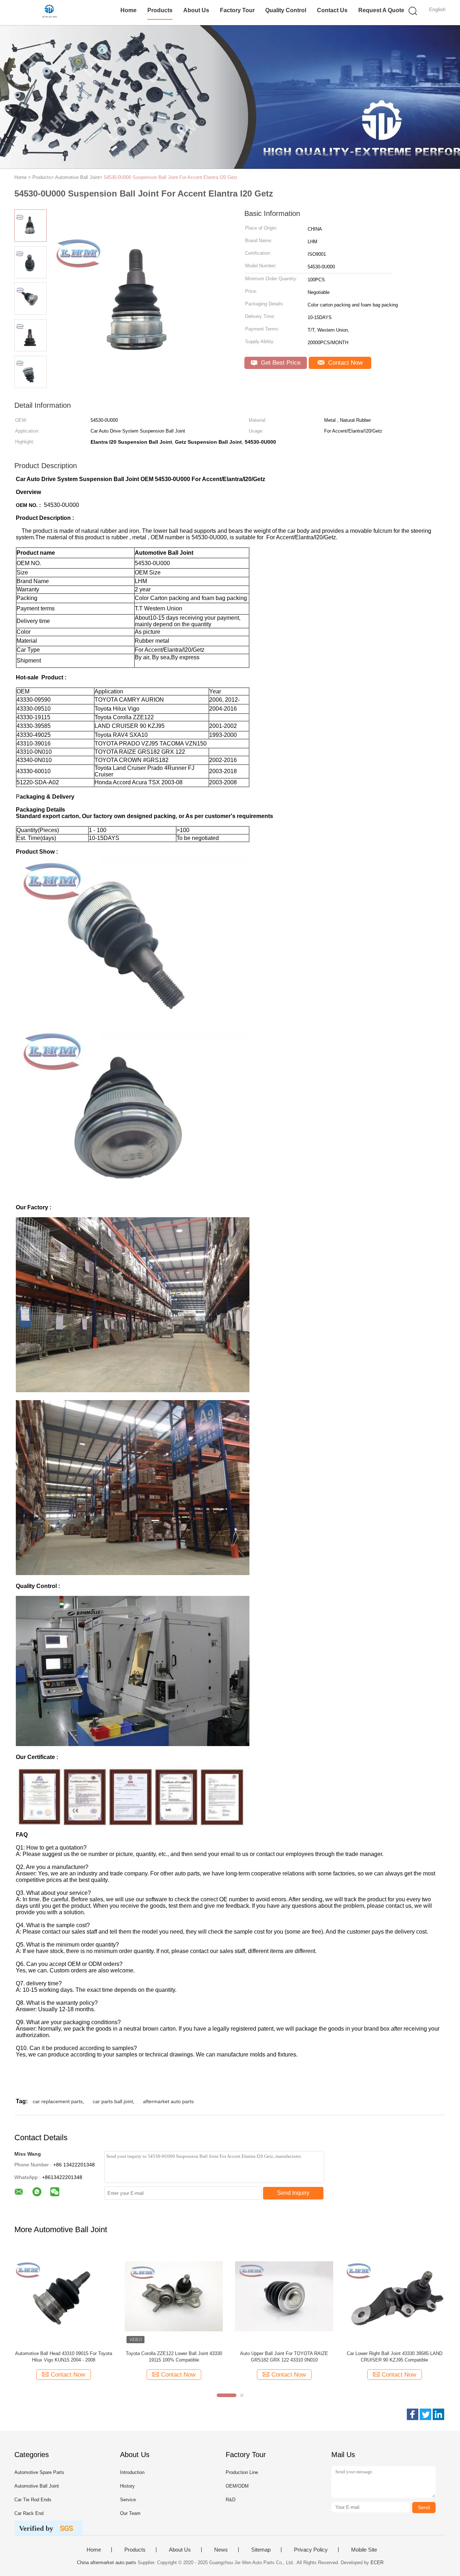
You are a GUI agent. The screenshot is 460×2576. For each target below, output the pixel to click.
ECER (377, 2563)
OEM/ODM (237, 2486)
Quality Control (286, 10)
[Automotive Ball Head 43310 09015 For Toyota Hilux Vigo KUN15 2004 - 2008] (63, 2296)
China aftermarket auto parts (107, 2563)
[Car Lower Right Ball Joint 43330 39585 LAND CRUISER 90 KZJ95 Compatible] (394, 2296)
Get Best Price (280, 363)
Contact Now (344, 363)
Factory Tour (237, 10)
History (127, 2486)
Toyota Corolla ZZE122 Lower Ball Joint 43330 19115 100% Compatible (174, 2357)
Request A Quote (381, 10)
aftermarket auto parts (168, 2101)
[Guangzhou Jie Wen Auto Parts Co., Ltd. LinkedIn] (438, 2414)
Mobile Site (364, 2550)
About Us (196, 10)
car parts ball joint (113, 2101)
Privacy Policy (311, 2550)
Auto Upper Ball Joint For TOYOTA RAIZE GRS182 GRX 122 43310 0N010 (284, 2357)
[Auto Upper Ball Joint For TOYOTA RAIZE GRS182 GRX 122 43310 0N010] (284, 2296)
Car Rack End (29, 2513)
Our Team (130, 2513)
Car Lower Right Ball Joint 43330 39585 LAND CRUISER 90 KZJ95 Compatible (395, 2357)
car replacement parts (58, 2101)
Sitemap (261, 2550)
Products (160, 10)
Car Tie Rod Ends (33, 2500)
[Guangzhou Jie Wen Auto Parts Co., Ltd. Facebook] (413, 2414)
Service (128, 2500)
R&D (231, 2500)
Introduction (132, 2472)
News (221, 2550)
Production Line (242, 2472)
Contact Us (332, 10)
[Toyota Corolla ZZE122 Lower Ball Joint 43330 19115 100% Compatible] (174, 2296)
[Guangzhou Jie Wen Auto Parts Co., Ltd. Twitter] (425, 2414)
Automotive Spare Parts (39, 2472)
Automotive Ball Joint (37, 2486)
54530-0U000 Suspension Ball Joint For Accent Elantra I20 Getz (171, 177)
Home (128, 10)
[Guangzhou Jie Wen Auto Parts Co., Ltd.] (49, 13)
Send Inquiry (293, 2193)
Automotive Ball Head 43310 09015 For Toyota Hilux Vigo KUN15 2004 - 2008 (64, 2357)
